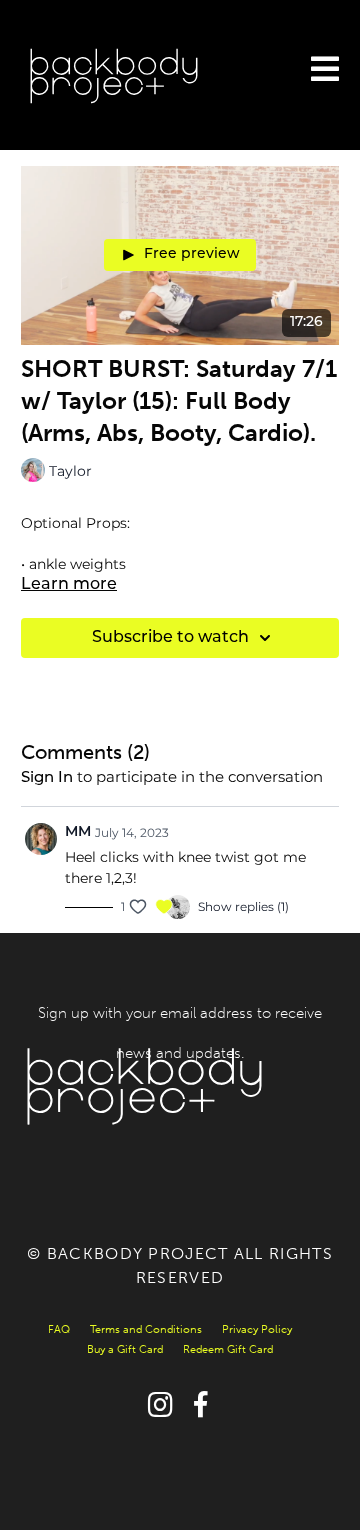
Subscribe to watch (170, 638)
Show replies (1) (243, 906)
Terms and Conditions (146, 1329)
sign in (47, 778)
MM (78, 832)
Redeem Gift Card (228, 1349)
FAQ (59, 1329)
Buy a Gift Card (125, 1349)
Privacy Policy (257, 1329)
